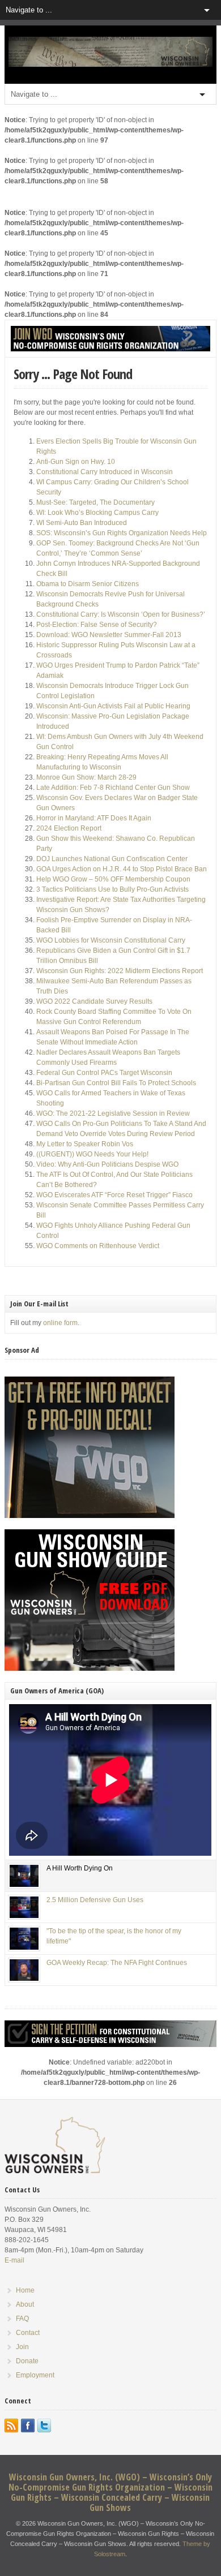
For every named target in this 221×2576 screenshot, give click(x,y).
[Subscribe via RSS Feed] (11, 2426)
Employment (35, 2375)
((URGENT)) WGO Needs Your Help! (92, 1154)
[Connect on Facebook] (28, 2426)
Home (25, 2290)
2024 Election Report (69, 828)
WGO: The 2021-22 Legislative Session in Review (113, 1113)
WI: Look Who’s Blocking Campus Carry (97, 513)
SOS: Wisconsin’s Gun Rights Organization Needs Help (122, 533)
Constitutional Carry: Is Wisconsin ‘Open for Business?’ (121, 614)
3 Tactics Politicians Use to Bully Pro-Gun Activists (112, 889)
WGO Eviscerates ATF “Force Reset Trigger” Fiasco (114, 1195)
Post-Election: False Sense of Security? (97, 625)
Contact (28, 2333)
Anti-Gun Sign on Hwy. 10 (76, 462)
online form (60, 1323)
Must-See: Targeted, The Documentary (95, 502)
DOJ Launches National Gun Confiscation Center (112, 859)
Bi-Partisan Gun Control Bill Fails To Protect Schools (116, 1083)
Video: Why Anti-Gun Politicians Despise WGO (107, 1164)
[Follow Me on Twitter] (44, 2426)
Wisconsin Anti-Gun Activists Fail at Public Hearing (113, 706)
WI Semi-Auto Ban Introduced (82, 523)
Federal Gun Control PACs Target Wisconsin (104, 1073)
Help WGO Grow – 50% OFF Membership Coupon (113, 879)
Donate (27, 2361)
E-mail (14, 2260)
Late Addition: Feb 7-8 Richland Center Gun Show (113, 788)
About (25, 2304)
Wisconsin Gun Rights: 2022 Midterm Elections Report (120, 971)
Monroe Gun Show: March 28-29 (86, 777)
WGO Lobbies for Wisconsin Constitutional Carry (111, 940)
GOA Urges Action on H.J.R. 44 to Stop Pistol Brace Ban (122, 869)
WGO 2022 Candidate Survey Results (94, 1001)
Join (22, 2347)
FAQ (22, 2319)
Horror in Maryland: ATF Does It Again (94, 818)
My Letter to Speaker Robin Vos (85, 1144)
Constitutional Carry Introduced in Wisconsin (105, 472)
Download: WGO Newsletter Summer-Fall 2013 (109, 635)
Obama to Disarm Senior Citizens (88, 584)
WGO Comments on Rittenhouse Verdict (98, 1246)
